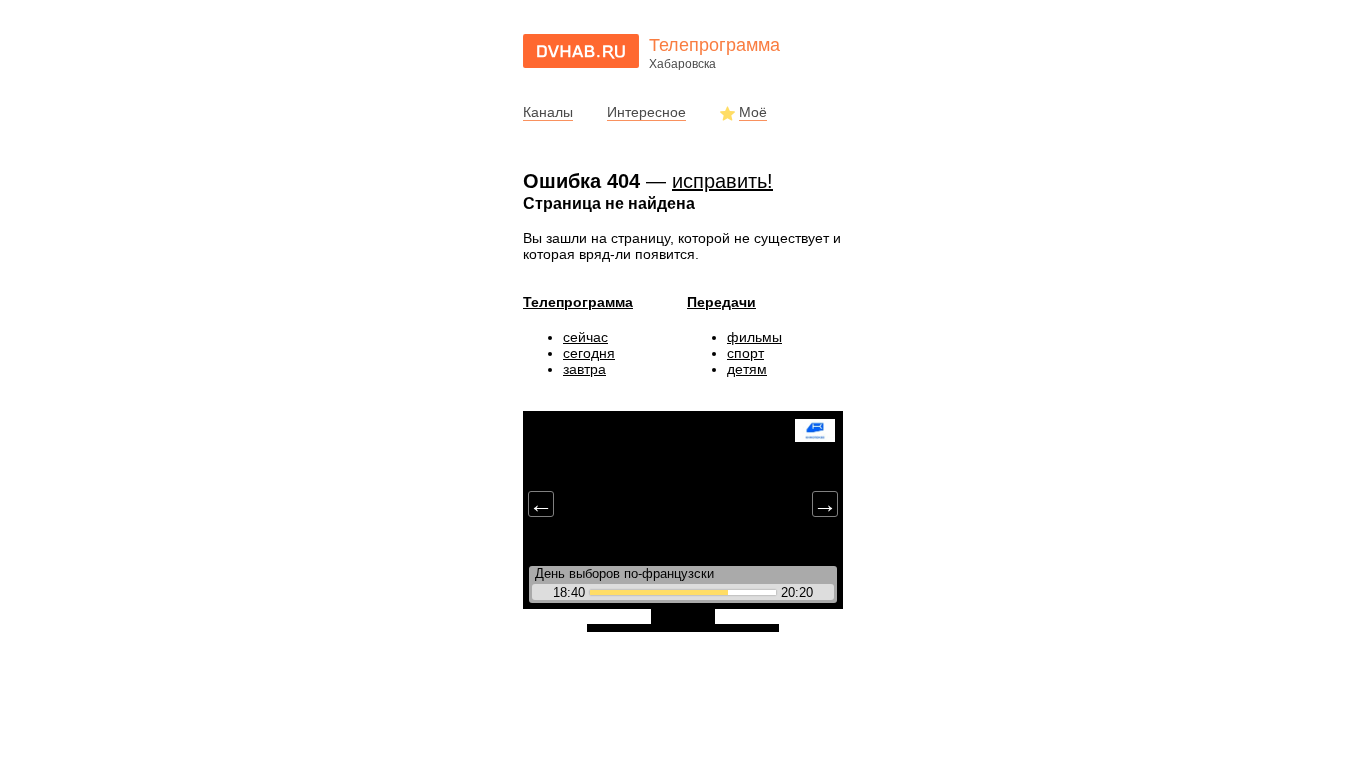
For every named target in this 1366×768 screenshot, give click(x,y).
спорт (745, 353)
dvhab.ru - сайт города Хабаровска (581, 51)
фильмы (754, 337)
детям (747, 369)
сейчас (585, 337)
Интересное (646, 112)
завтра (584, 369)
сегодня (589, 353)
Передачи (721, 302)
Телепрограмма (578, 302)
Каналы (548, 112)
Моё (753, 112)
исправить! (722, 181)
